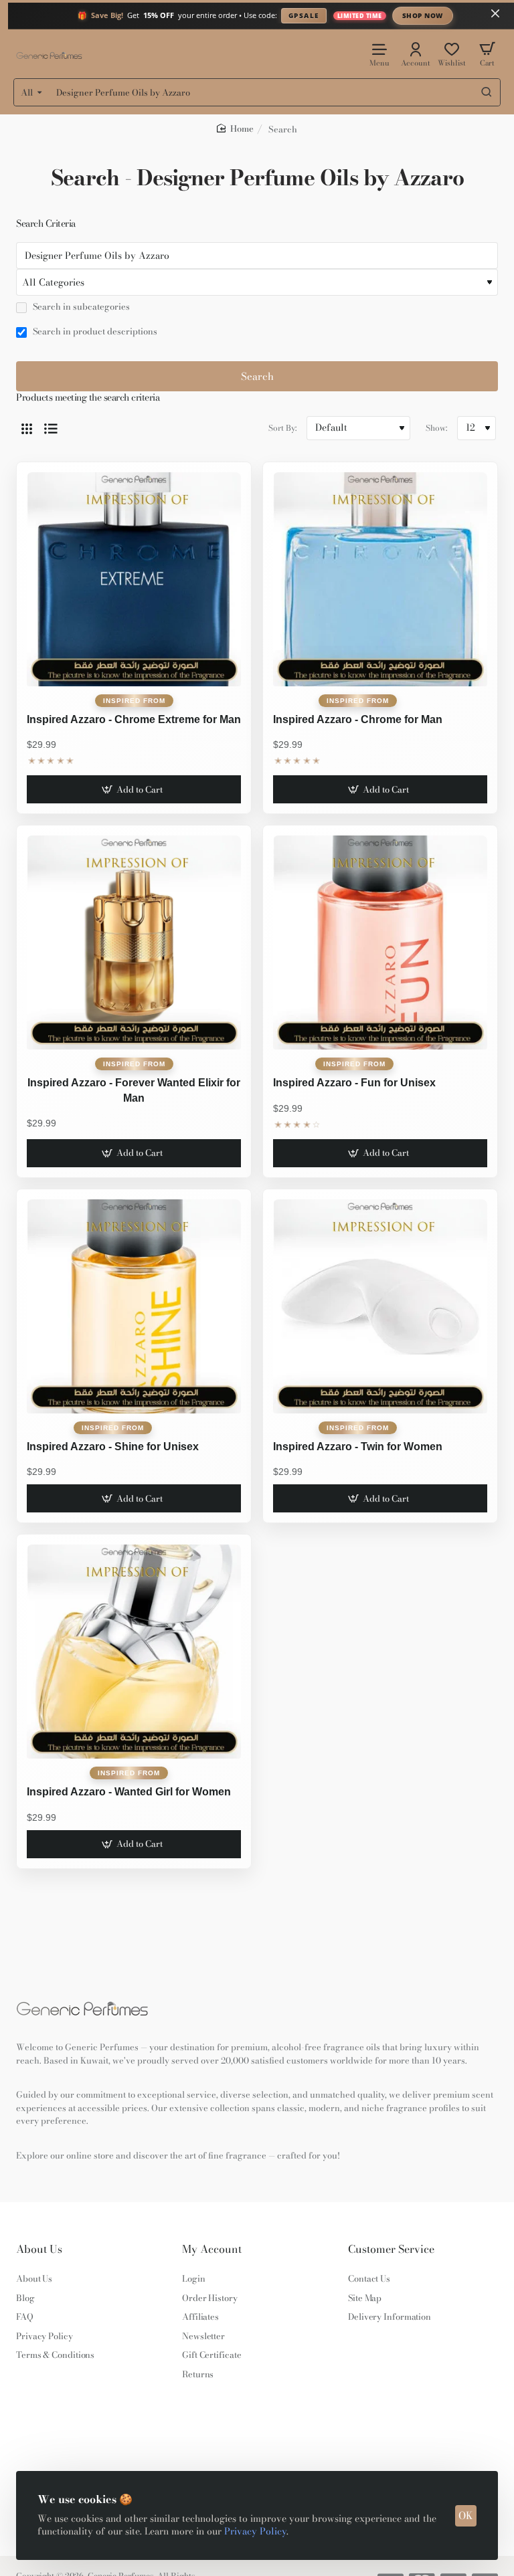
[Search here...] (487, 92)
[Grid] (27, 428)
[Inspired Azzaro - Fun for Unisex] (380, 943)
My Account (212, 2249)
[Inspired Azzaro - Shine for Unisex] (134, 1306)
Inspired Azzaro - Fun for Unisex (354, 1083)
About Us (39, 2249)
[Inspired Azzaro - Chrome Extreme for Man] (134, 579)
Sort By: (282, 428)
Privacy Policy (255, 2531)
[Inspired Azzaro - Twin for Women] (380, 1306)
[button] (134, 789)
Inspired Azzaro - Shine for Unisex (113, 1447)
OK (466, 2515)
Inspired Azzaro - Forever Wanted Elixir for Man (134, 1090)
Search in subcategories (80, 307)
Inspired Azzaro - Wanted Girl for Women (129, 1792)
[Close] (495, 13)
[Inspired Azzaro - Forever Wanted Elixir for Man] (134, 943)
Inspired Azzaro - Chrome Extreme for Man (134, 719)
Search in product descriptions (94, 332)
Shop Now (423, 15)
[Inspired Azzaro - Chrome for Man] (380, 579)
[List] (51, 428)
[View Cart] (487, 54)
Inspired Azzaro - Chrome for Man (358, 719)
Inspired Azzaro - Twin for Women (358, 1447)
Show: (436, 428)
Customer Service (391, 2249)
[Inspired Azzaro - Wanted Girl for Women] (134, 1652)
